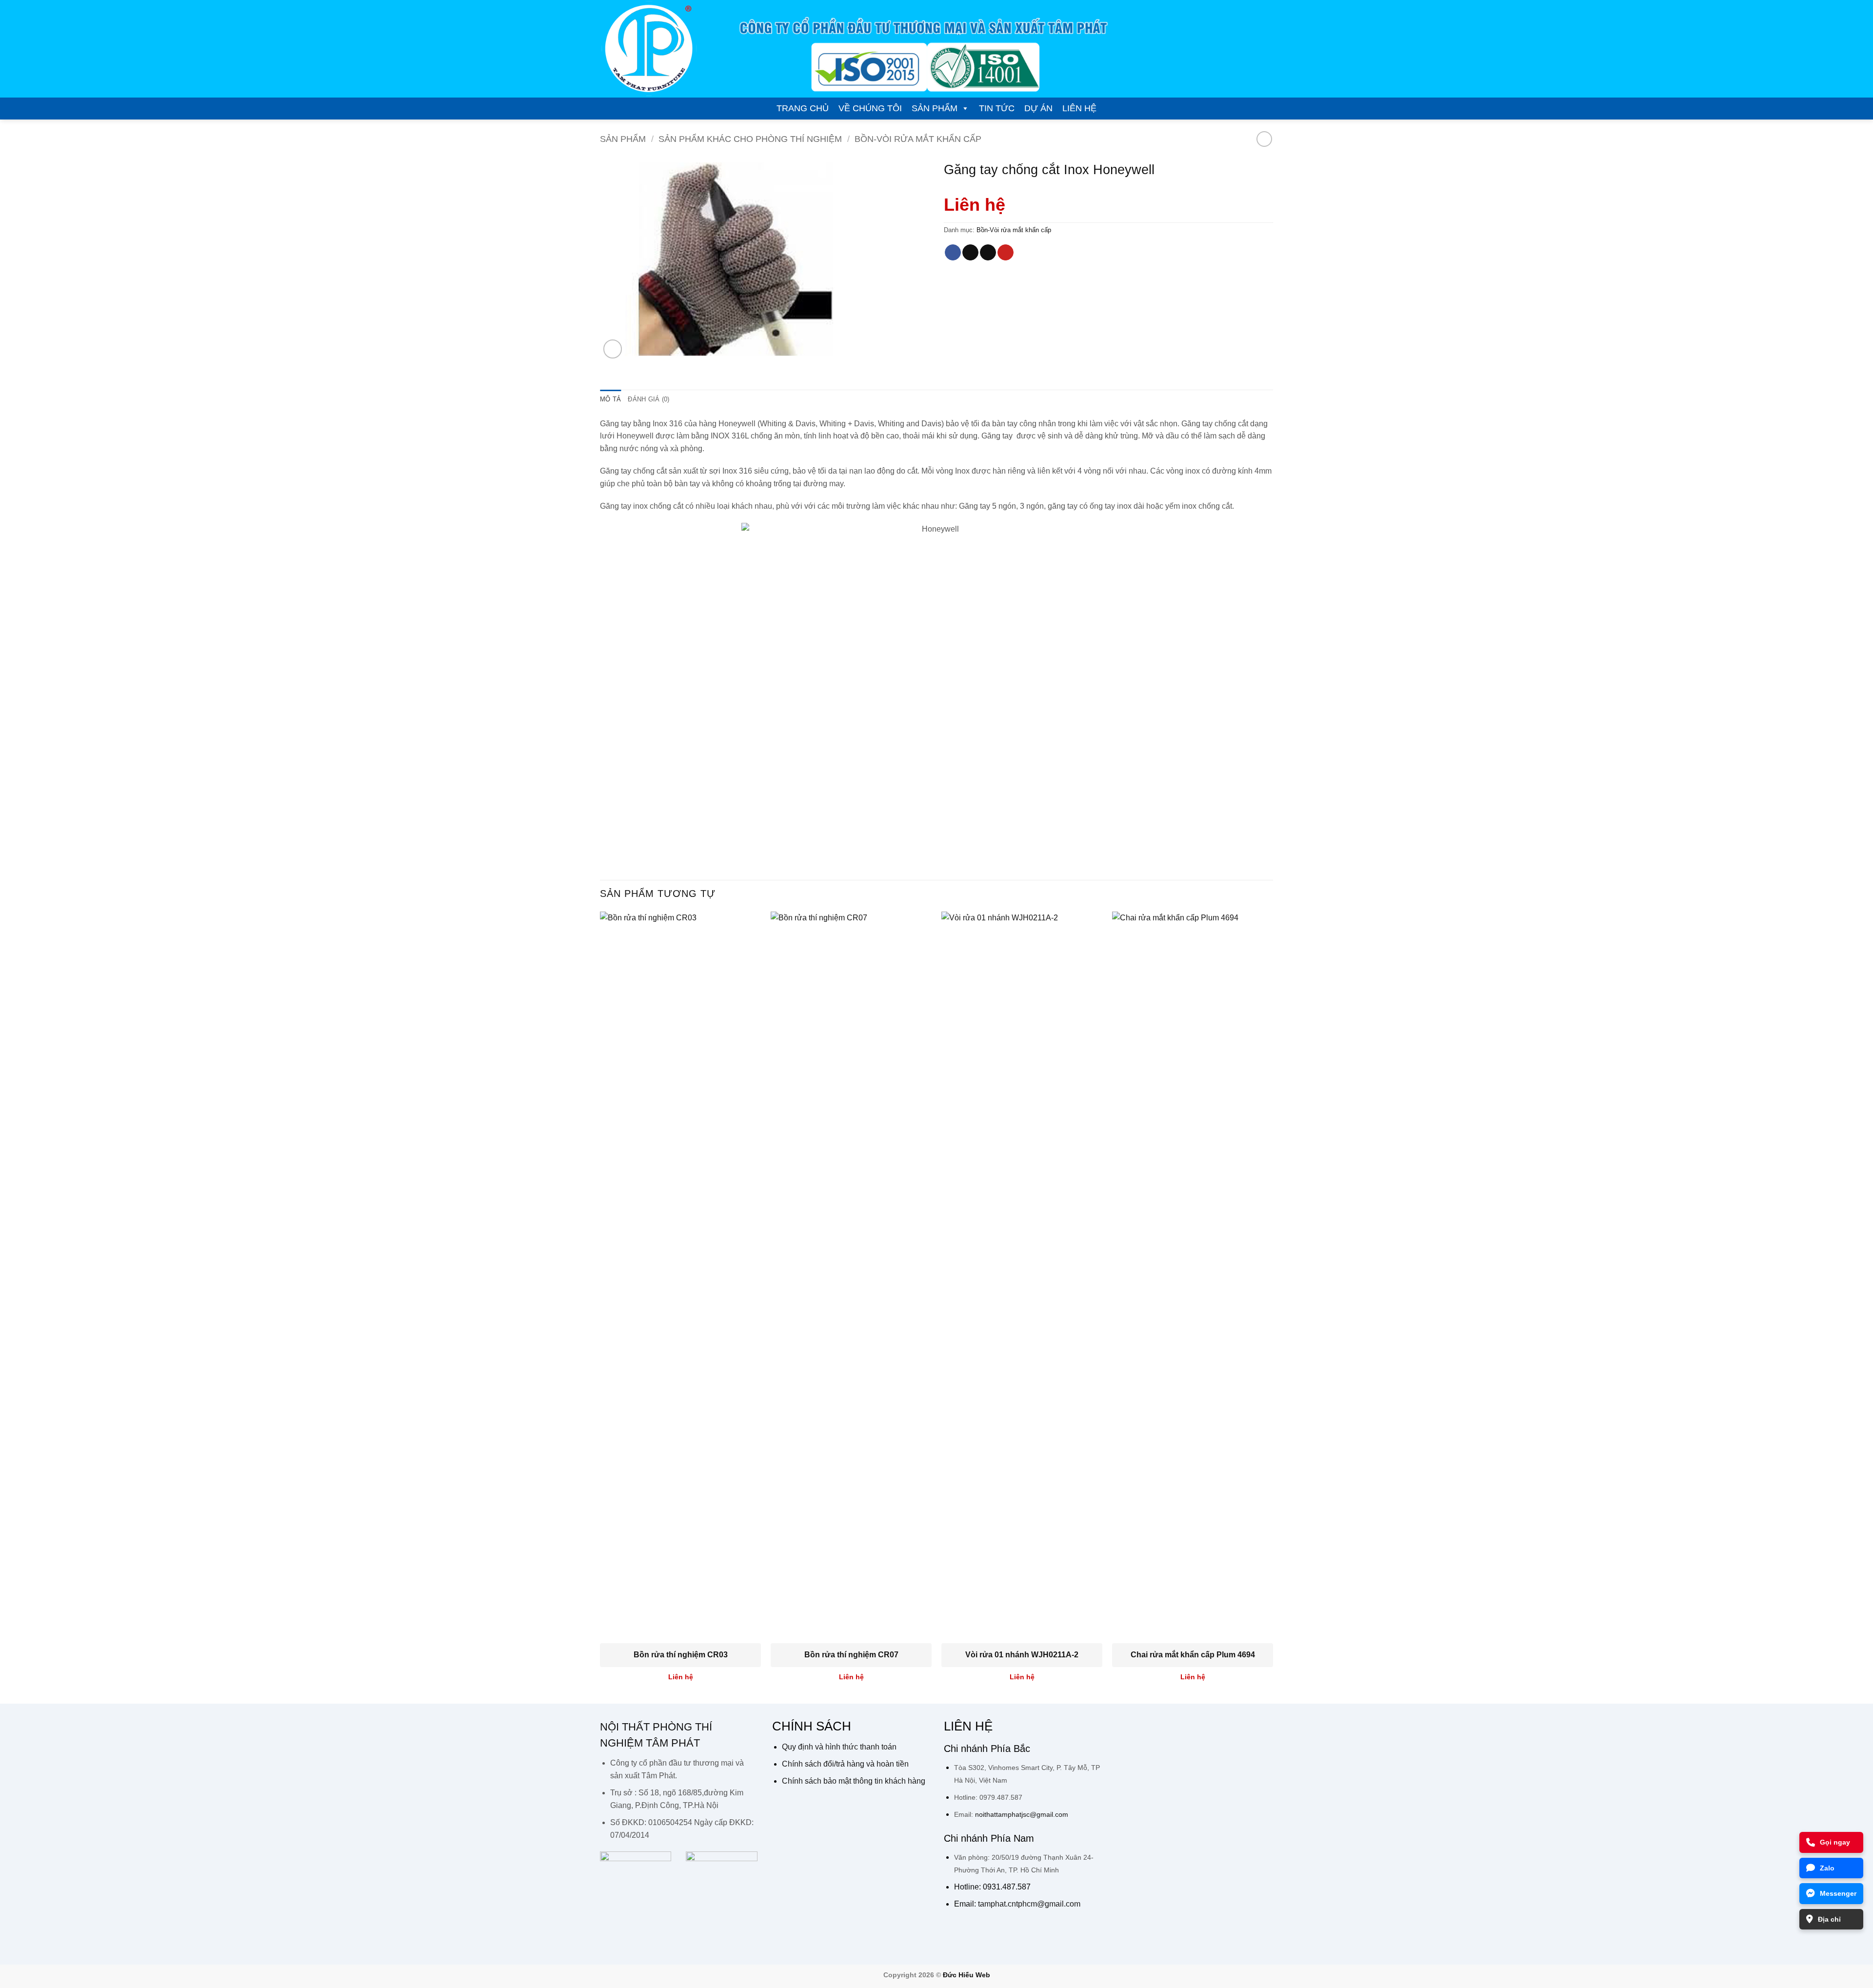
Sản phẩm (935, 108)
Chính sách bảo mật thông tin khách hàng (854, 1781)
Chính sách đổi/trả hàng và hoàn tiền (845, 1764)
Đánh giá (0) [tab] (648, 399)
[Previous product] (1264, 139)
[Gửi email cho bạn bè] (988, 253)
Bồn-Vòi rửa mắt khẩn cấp (918, 139)
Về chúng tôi (870, 108)
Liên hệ (1079, 108)
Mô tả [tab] (610, 399)
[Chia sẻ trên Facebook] (953, 253)
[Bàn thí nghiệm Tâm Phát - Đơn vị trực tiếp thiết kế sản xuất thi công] (649, 49)
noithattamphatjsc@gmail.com (1022, 1814)
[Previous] (600, 1307)
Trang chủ (803, 108)
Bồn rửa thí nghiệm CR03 (681, 1655)
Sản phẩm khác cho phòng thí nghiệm (750, 139)
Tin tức (997, 108)
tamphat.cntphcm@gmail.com (1029, 1904)
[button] (613, 349)
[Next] (1273, 1307)
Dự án (1038, 108)
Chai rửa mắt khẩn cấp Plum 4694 (1193, 1655)
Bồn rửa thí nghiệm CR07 (851, 1655)
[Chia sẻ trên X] (970, 253)
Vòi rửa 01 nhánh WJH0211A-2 (1022, 1655)
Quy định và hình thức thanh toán (839, 1747)
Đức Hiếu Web (966, 1975)
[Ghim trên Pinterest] (1006, 253)
